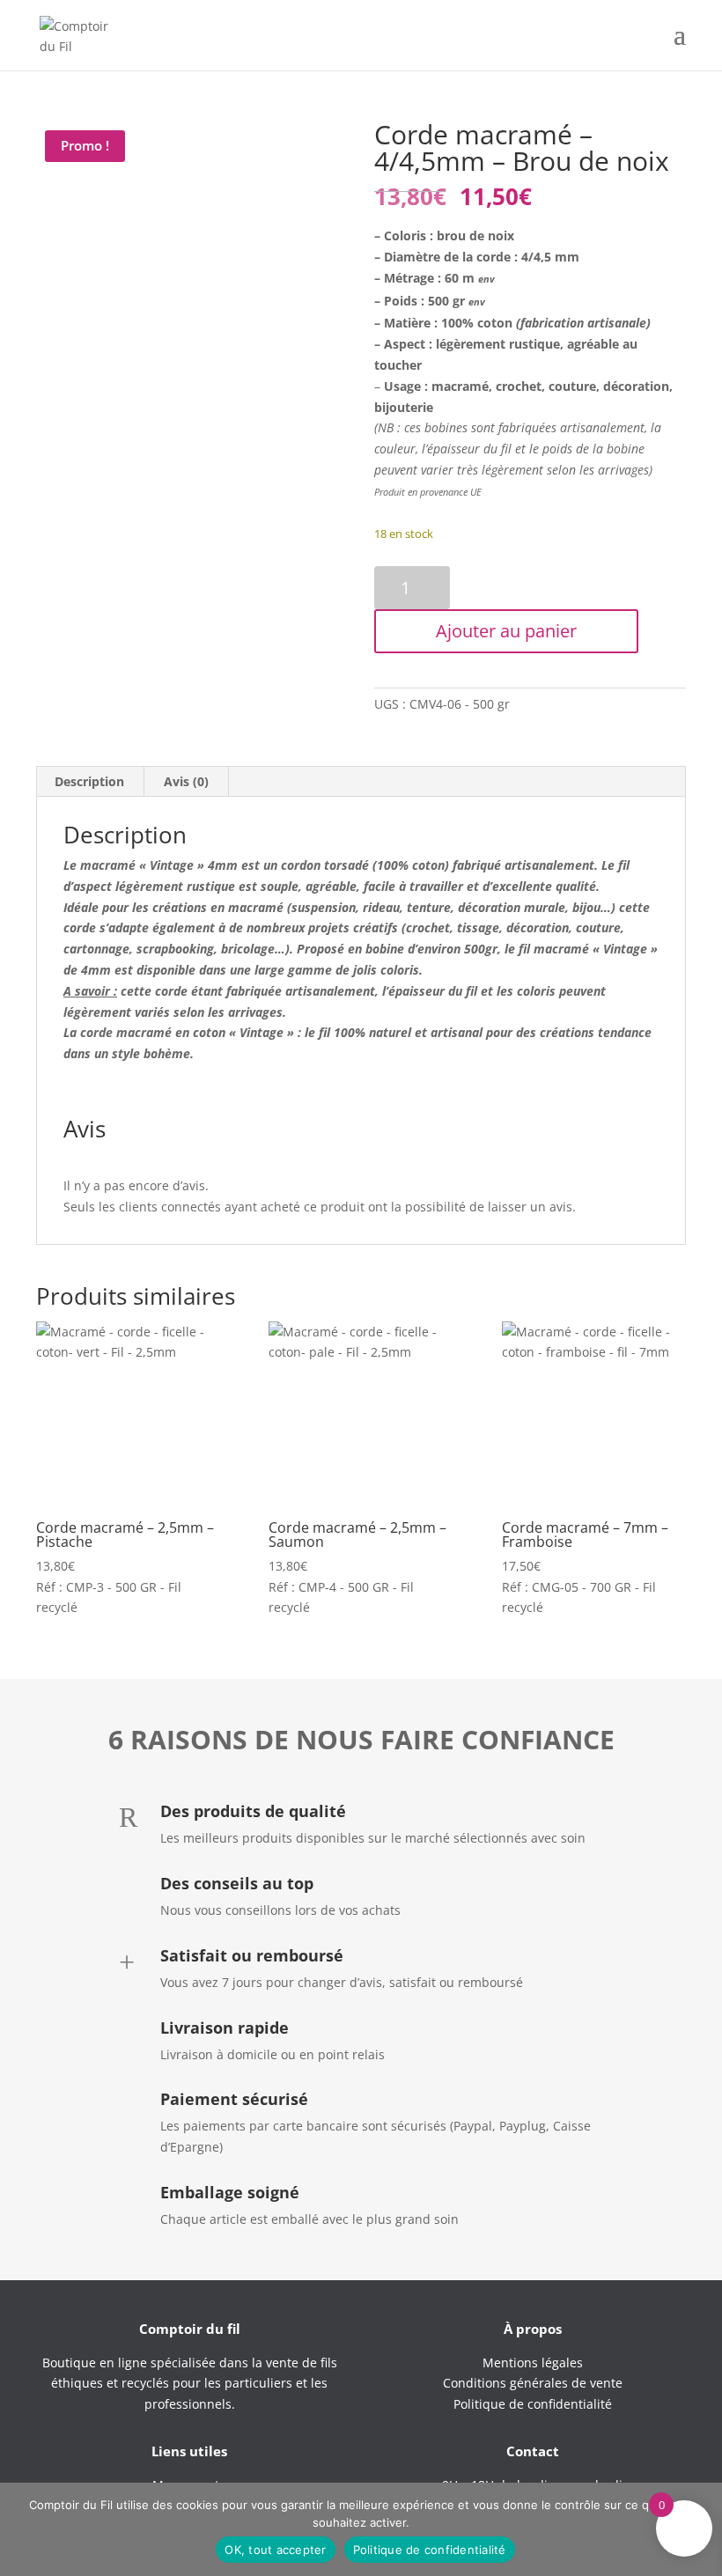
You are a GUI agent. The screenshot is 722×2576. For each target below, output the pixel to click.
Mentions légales (533, 2363)
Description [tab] (89, 781)
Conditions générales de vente (533, 2383)
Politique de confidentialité (430, 2550)
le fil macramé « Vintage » (581, 949)
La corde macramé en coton (144, 1032)
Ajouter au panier (506, 631)
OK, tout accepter (275, 2550)
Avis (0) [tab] (186, 781)
